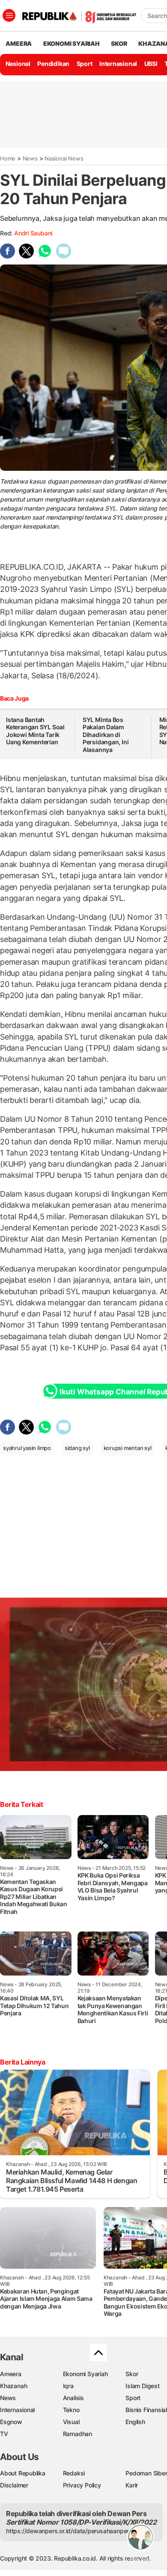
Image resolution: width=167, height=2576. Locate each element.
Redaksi (74, 2473)
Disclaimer (14, 2485)
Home (8, 158)
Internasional (118, 64)
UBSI (151, 64)
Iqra (68, 2386)
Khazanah (13, 2386)
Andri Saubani (33, 233)
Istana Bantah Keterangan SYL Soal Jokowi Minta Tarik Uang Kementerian (35, 731)
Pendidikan (53, 64)
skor (119, 43)
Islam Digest (142, 2386)
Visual (71, 2422)
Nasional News (64, 158)
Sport (85, 64)
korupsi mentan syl (128, 1448)
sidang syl (77, 1448)
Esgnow (11, 2422)
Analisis (73, 2398)
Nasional (18, 64)
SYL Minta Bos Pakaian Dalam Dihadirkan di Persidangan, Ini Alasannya (106, 735)
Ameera (11, 2374)
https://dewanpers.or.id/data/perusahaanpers (69, 2531)
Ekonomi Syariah (72, 43)
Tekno (71, 2410)
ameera (19, 43)
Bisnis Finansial (146, 2410)
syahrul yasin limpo (27, 1448)
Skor (132, 2374)
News (30, 158)
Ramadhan (78, 2434)
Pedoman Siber (146, 2473)
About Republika (23, 2473)
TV (4, 2434)
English (135, 2422)
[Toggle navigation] (9, 15)
